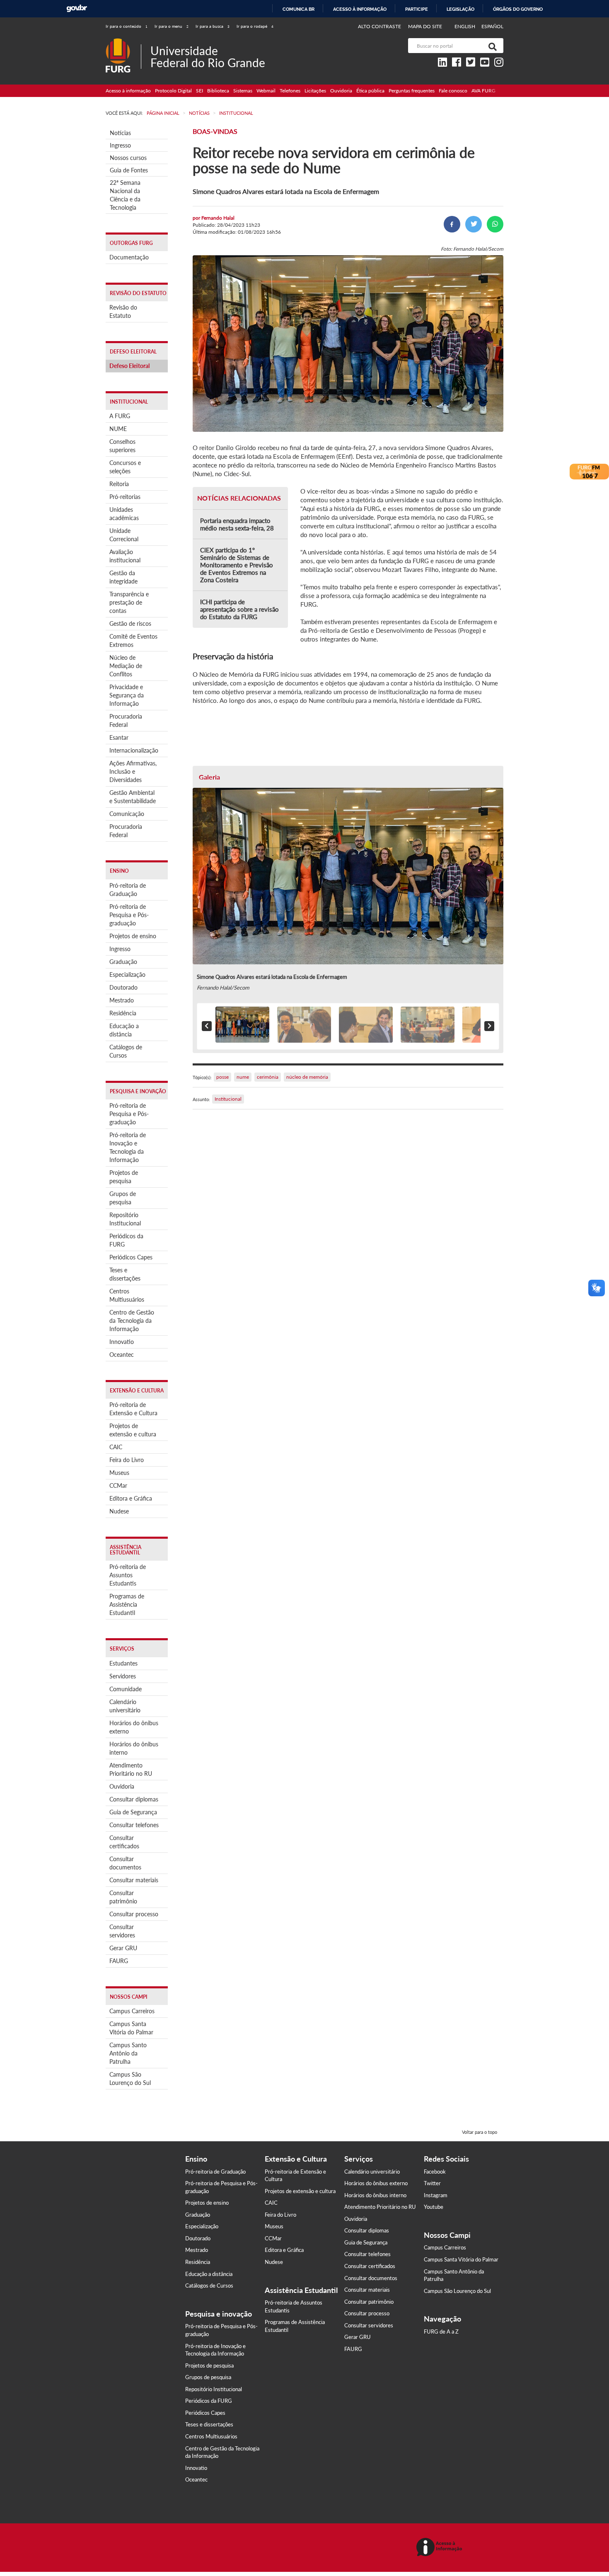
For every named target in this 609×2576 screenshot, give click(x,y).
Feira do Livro (127, 1460)
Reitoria (119, 484)
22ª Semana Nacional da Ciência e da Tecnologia (125, 195)
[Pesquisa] (491, 46)
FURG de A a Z (441, 2331)
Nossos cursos (128, 158)
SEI (199, 91)
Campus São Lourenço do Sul (130, 2078)
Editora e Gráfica (131, 1498)
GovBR (77, 8)
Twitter (432, 2183)
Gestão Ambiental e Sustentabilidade (133, 797)
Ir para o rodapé (255, 26)
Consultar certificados (124, 1842)
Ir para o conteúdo (127, 26)
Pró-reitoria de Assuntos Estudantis (128, 1575)
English (465, 26)
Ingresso (120, 145)
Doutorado (123, 987)
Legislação (460, 9)
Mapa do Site (425, 26)
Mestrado (122, 1000)
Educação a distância (124, 1030)
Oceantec (122, 1355)
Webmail (266, 91)
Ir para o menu (172, 26)
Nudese (119, 1511)
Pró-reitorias (125, 497)
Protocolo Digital (173, 91)
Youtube (434, 2207)
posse (222, 1077)
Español (492, 26)
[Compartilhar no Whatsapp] (495, 224)
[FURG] (123, 42)
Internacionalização (134, 750)
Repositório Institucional (125, 1219)
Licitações (315, 91)
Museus (119, 1473)
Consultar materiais (134, 1880)
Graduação (123, 962)
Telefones (290, 91)
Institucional (228, 1099)
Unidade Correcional (124, 535)
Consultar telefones (134, 1825)
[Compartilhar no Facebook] (452, 224)
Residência (123, 1013)
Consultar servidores (122, 1931)
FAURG (119, 1961)
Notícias (120, 133)
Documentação (129, 257)
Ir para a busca (213, 26)
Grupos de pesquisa (123, 1198)
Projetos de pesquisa (124, 1177)
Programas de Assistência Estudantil (127, 1604)
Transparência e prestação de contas (129, 602)
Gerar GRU (123, 1948)
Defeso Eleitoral (129, 366)
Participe (417, 9)
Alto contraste (380, 26)
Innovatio (122, 1342)
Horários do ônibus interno (134, 1748)
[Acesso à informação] (441, 2548)
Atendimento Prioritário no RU (131, 1769)
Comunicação (127, 814)
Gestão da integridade (123, 577)
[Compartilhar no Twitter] (474, 224)
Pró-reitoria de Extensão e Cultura (133, 1409)
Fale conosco (453, 91)
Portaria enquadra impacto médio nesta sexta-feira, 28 (237, 524)
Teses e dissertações (125, 1274)
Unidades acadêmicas (124, 514)
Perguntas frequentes (412, 91)
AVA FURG (483, 91)
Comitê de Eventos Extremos (133, 640)
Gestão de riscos (130, 623)
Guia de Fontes (129, 170)
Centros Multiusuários (127, 1295)
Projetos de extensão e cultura (133, 1430)
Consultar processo (134, 1914)
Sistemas (243, 91)
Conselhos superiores (122, 446)
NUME (118, 429)
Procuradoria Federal (126, 720)
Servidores (123, 1676)
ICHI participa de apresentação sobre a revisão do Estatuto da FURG (239, 609)
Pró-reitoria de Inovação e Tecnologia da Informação (128, 1147)
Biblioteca (218, 91)
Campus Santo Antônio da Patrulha (128, 2053)
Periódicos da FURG (126, 1240)
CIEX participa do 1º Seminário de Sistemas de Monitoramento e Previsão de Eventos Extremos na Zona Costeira (237, 565)
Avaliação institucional (125, 556)
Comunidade (126, 1689)
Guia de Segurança (133, 1812)
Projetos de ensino (133, 936)
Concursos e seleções (125, 467)
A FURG (120, 416)
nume (243, 1077)
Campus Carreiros (132, 2011)
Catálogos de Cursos (126, 1051)
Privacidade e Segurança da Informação (127, 695)
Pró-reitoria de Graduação (128, 890)
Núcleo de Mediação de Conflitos (126, 666)
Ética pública (370, 91)
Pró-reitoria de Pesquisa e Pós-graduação (129, 915)
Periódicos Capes (131, 1257)
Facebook (435, 2172)
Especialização (127, 974)
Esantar (119, 737)
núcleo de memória (307, 1077)
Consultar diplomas (134, 1799)
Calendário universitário (125, 1706)
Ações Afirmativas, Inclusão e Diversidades (133, 771)
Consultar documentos (125, 1863)
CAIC (116, 1447)
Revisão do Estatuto (123, 311)
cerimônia (268, 1077)
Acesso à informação (360, 9)
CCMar (118, 1485)
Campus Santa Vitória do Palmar (131, 2028)
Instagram (436, 2195)
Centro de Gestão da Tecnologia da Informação (132, 1321)
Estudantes (123, 1663)
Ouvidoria (341, 91)
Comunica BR (298, 9)
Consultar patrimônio (123, 1897)
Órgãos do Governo (518, 9)
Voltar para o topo (480, 2132)
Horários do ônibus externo (134, 1727)
